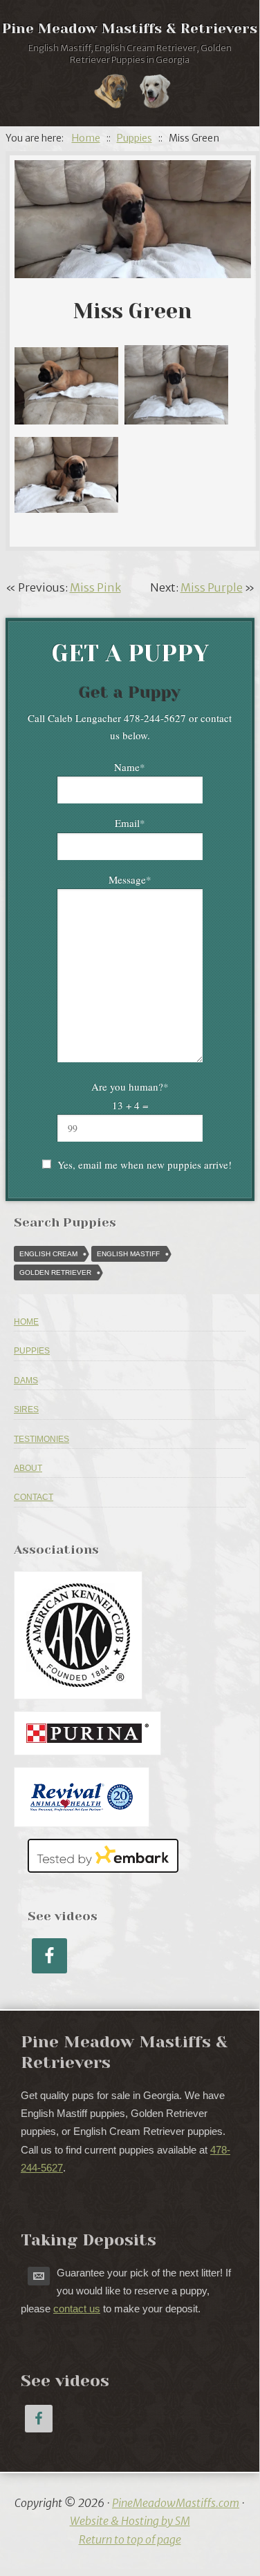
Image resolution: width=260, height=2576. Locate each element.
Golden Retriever (55, 1272)
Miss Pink (95, 587)
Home (26, 1322)
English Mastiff (128, 1254)
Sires (26, 1409)
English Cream (48, 1254)
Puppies (32, 1351)
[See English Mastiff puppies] (111, 94)
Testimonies (41, 1439)
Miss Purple (212, 587)
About (28, 1468)
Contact (34, 1497)
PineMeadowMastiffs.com (176, 2503)
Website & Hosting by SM (130, 2521)
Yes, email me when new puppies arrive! (145, 1164)
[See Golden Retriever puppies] (155, 94)
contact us (77, 2309)
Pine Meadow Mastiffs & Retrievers (130, 29)
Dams (26, 1380)
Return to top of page (130, 2539)
